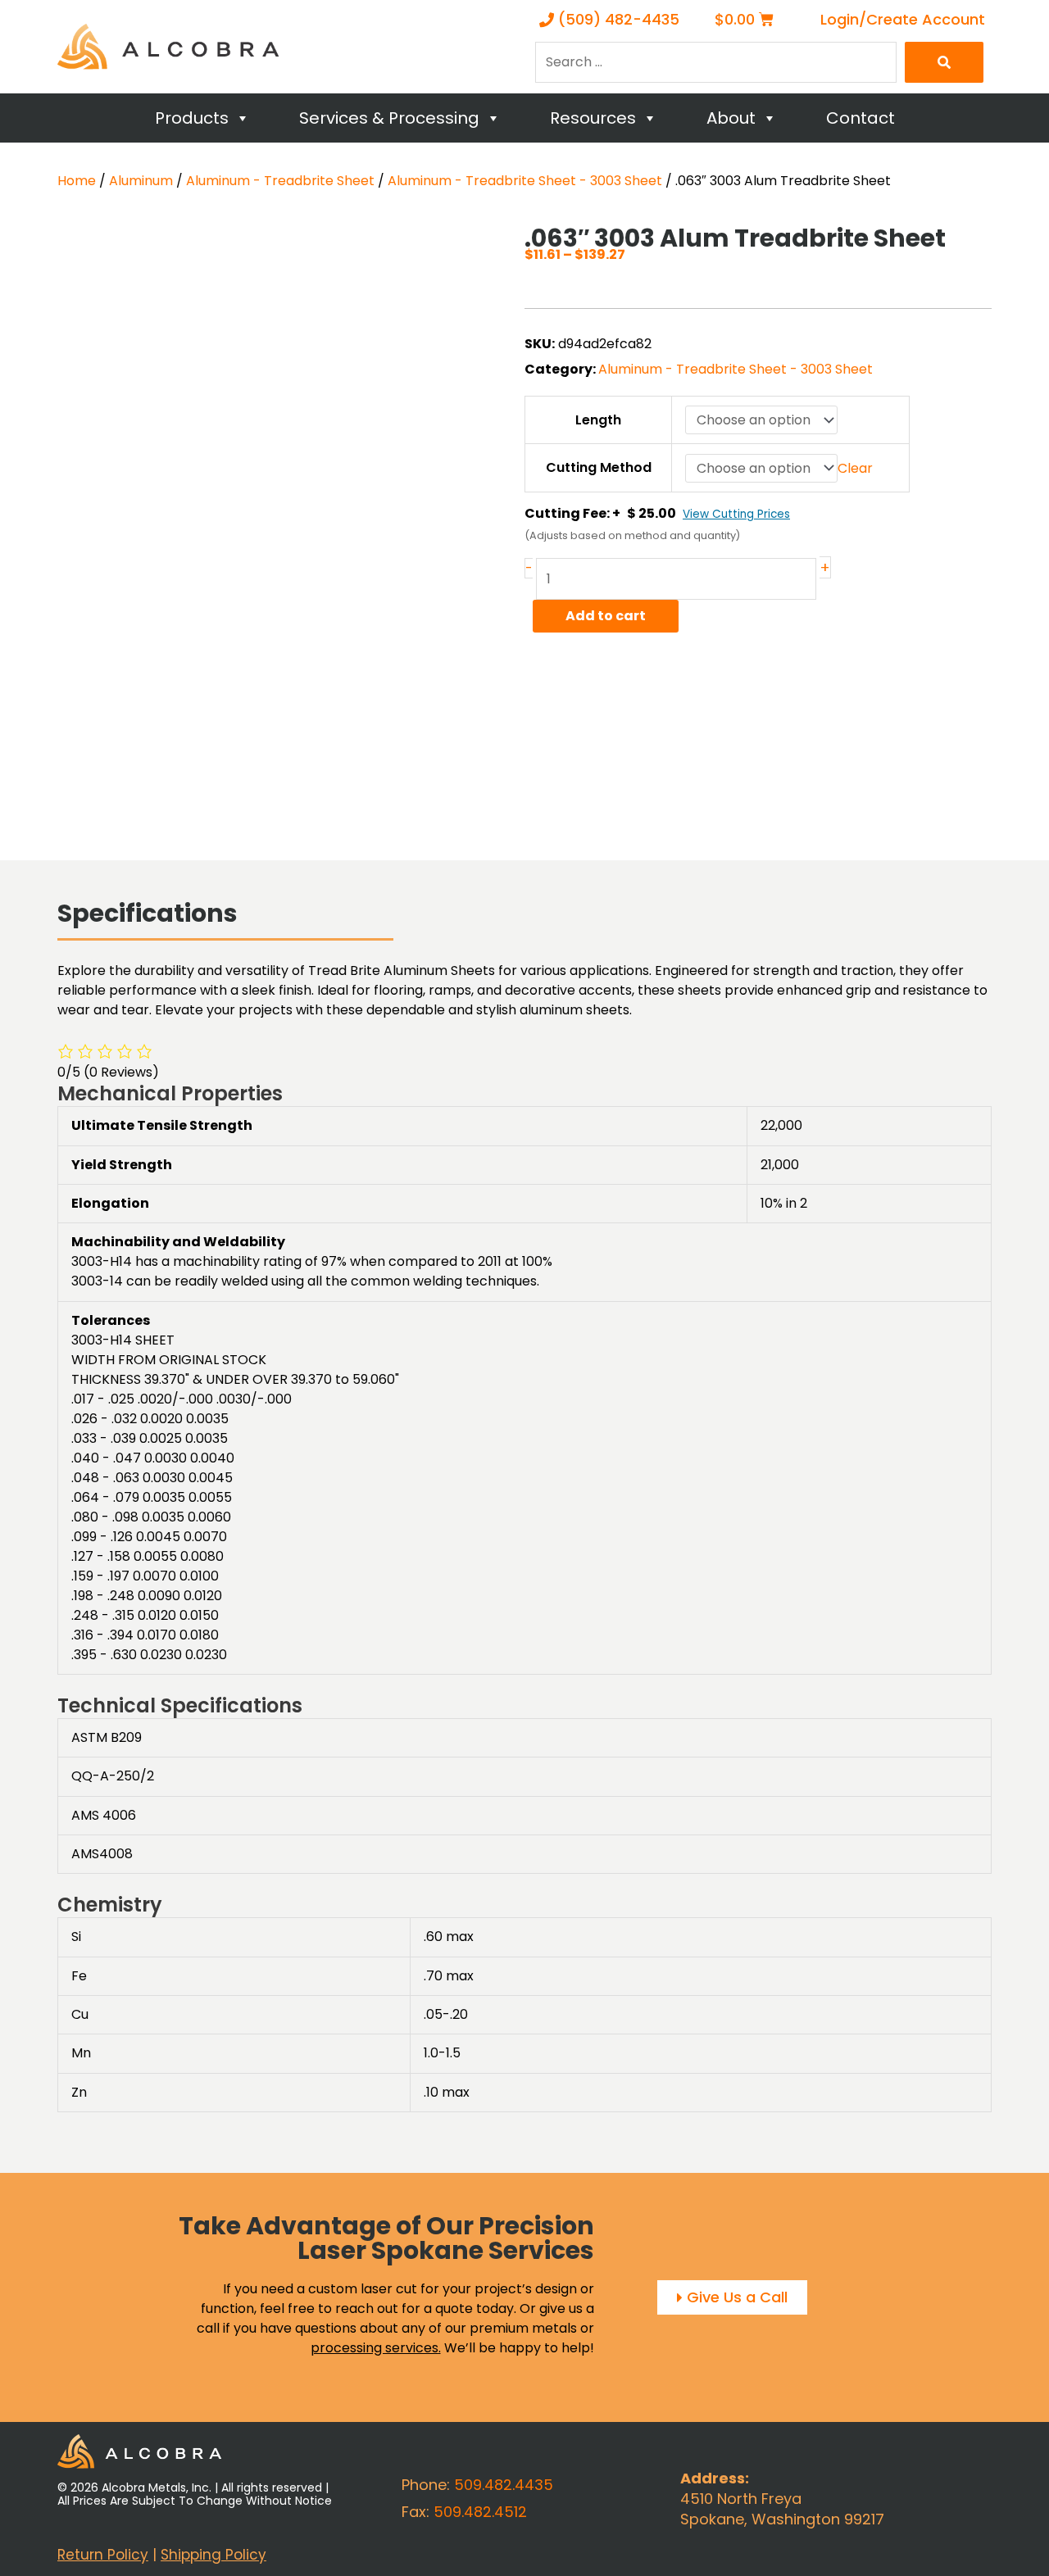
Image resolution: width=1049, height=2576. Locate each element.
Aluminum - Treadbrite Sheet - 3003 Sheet (525, 181)
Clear (855, 468)
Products (192, 118)
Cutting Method (599, 467)
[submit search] (944, 62)
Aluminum (141, 181)
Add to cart (606, 616)
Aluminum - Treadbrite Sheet (280, 181)
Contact (861, 118)
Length (598, 420)
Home (77, 181)
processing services (375, 2348)
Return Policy (103, 2555)
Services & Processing (389, 118)
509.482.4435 (504, 2485)
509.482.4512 (480, 2512)
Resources (593, 118)
